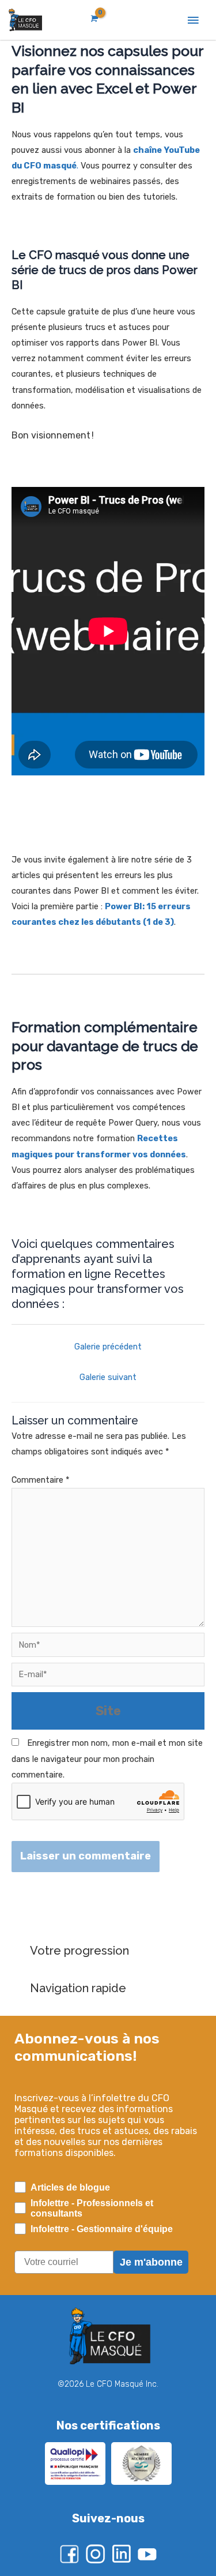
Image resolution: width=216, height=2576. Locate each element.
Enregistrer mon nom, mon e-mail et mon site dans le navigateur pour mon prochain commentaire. (107, 1758)
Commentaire (41, 1480)
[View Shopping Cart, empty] (93, 19)
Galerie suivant (108, 1377)
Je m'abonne (151, 2262)
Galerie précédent (108, 1347)
